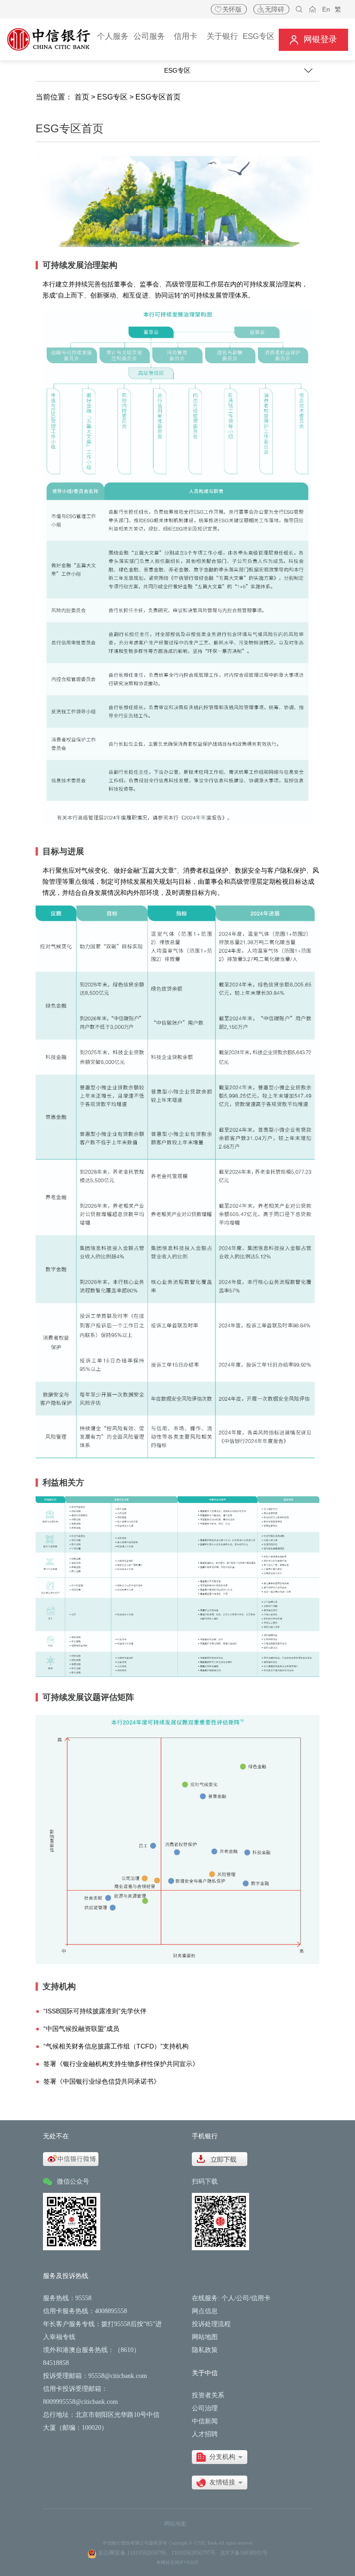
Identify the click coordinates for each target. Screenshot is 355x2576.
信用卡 (261, 2298)
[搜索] (299, 9)
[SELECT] (220, 2457)
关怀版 (232, 9)
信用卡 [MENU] (186, 36)
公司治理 (205, 2408)
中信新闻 (205, 2421)
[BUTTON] (313, 40)
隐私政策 (205, 2350)
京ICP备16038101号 (244, 2553)
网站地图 (205, 2337)
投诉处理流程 (211, 2324)
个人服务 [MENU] (113, 36)
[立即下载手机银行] (220, 2159)
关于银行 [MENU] (222, 36)
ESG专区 (112, 97)
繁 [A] (338, 9)
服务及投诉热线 (66, 2276)
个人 (228, 2298)
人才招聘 (205, 2434)
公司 (243, 2298)
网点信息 (205, 2311)
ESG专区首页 (158, 97)
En (326, 9)
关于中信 (205, 2373)
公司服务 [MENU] (149, 36)
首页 (82, 97)
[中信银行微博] (71, 2159)
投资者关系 (208, 2395)
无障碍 (275, 9)
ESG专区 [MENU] (259, 36)
